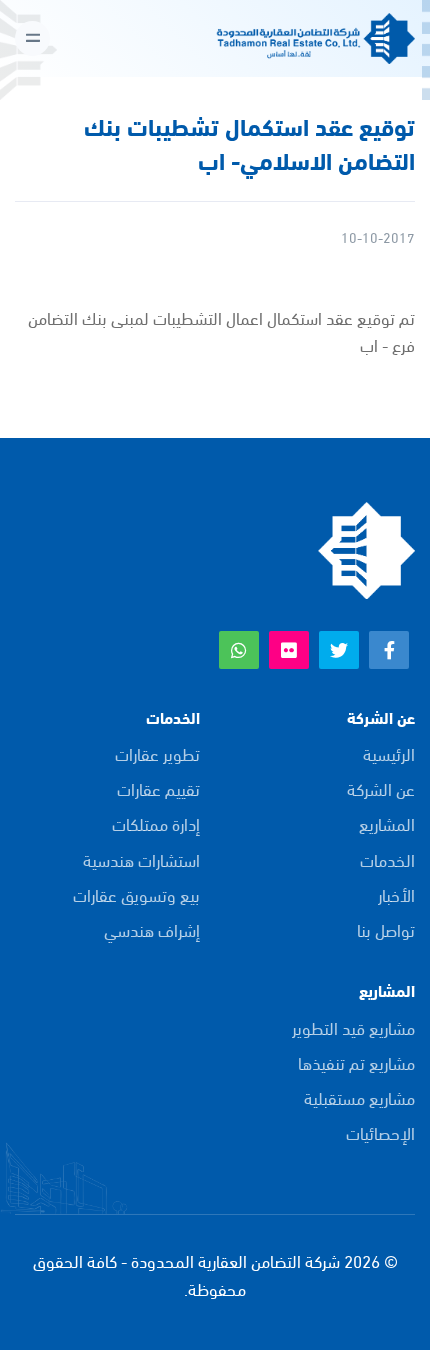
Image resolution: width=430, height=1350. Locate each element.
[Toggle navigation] (32, 38)
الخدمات (387, 859)
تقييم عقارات (158, 788)
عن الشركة (381, 788)
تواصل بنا (386, 929)
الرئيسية (389, 753)
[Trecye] (365, 547)
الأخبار (396, 894)
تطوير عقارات (157, 753)
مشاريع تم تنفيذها (356, 1062)
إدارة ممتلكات (156, 823)
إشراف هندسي (152, 929)
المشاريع (387, 823)
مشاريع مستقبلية (359, 1097)
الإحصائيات (380, 1132)
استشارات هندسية (141, 859)
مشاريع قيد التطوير (353, 1027)
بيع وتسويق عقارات (136, 894)
